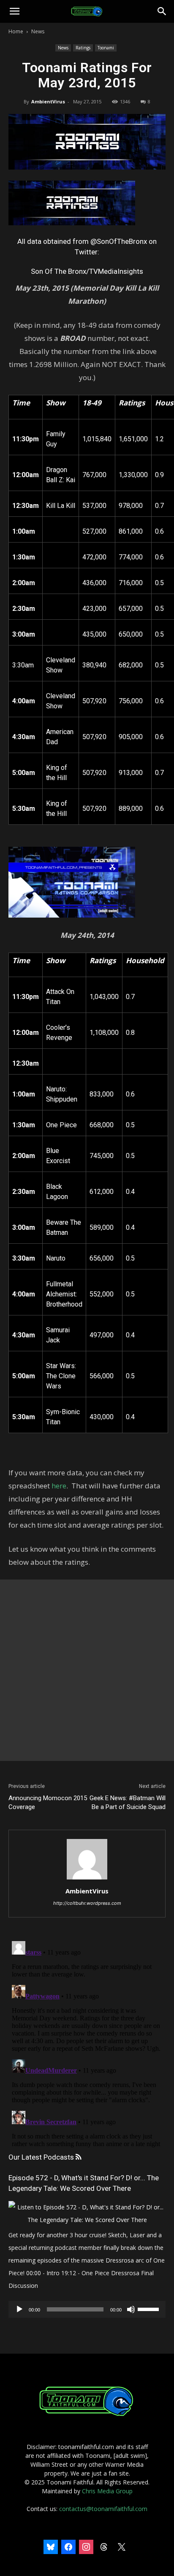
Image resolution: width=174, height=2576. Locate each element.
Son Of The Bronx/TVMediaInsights (87, 271)
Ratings (83, 48)
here (59, 1486)
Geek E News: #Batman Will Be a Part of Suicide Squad (128, 1802)
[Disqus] (87, 2043)
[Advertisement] (87, 1670)
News (38, 31)
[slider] (150, 2309)
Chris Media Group (107, 2491)
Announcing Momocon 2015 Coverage (48, 1802)
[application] (87, 2309)
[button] (14, 11)
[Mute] (131, 2309)
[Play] (19, 2309)
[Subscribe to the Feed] (78, 2157)
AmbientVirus (48, 101)
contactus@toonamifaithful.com (103, 2509)
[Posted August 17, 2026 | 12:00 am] (87, 2220)
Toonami (106, 48)
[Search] (162, 11)
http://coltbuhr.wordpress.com (87, 1903)
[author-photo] (87, 1879)
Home (16, 31)
